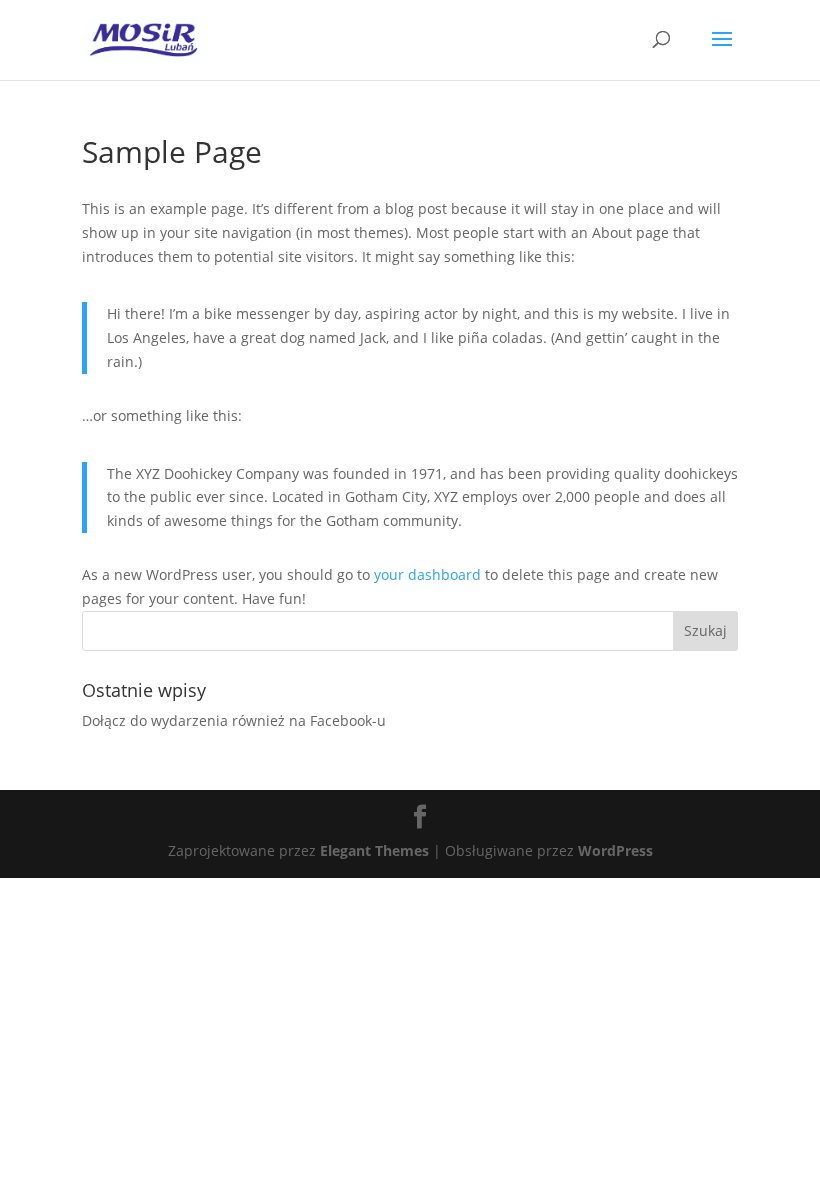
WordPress (615, 850)
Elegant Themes (374, 850)
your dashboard (427, 574)
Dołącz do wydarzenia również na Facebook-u (234, 720)
